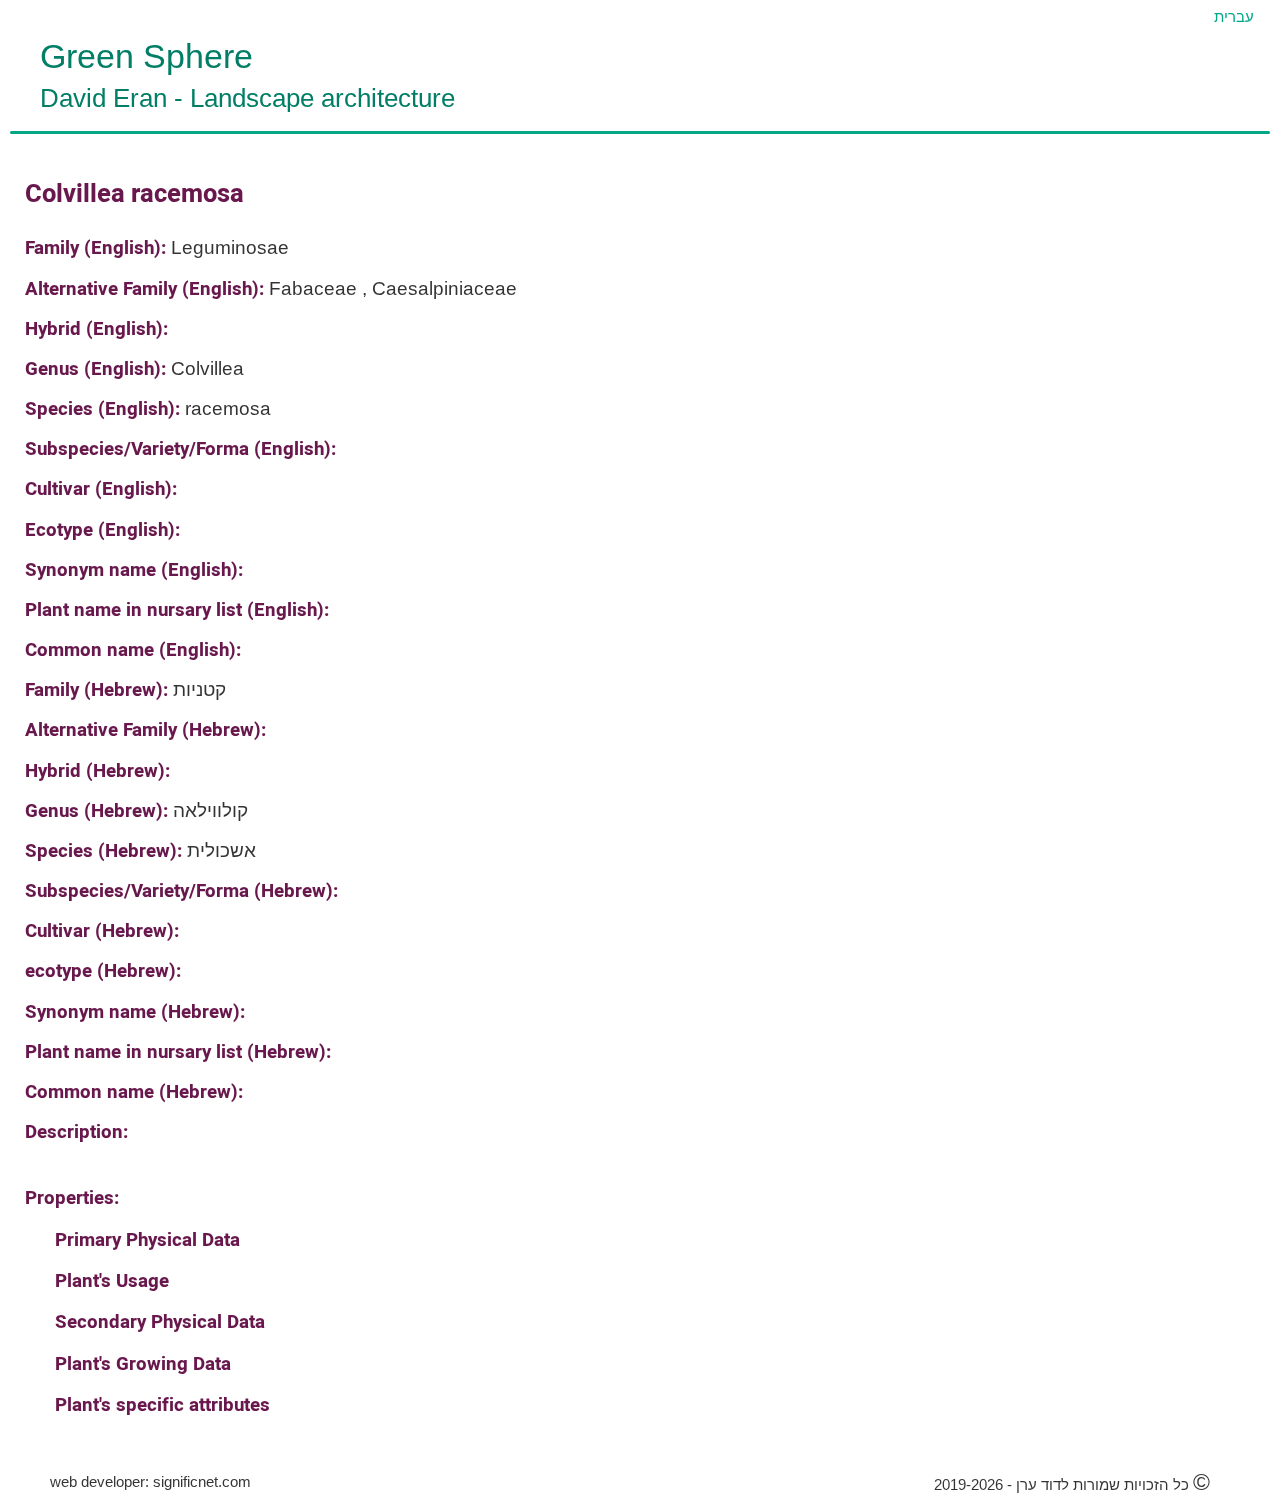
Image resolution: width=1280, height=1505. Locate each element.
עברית (1234, 16)
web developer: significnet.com (150, 1481)
